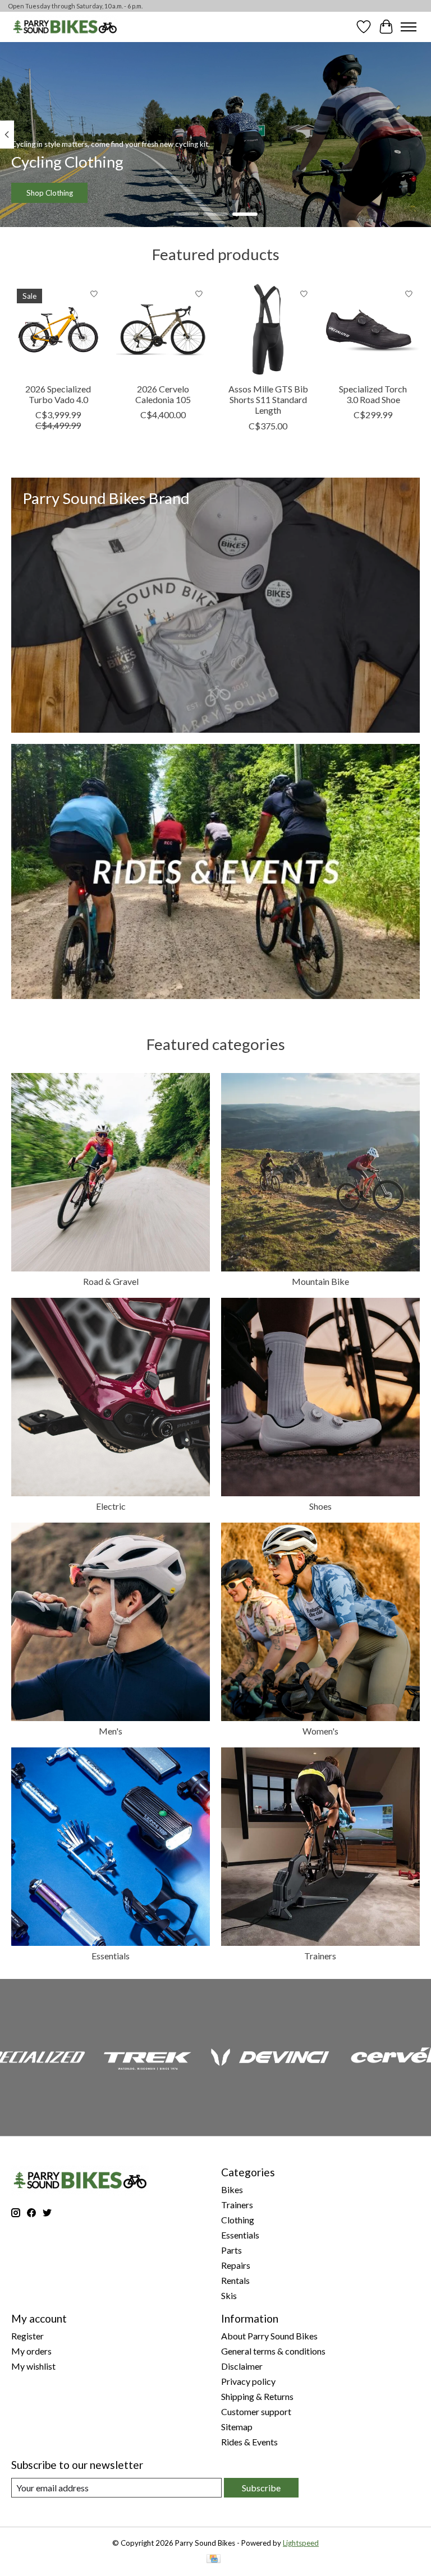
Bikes (232, 2189)
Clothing (238, 2220)
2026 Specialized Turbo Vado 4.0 (58, 394)
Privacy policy (248, 2381)
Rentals (235, 2280)
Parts (231, 2250)
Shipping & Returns (257, 2396)
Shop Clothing (50, 192)
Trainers (320, 1956)
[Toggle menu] (409, 27)
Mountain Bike (320, 1281)
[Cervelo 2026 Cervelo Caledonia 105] (163, 330)
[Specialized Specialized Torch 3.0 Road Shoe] (373, 330)
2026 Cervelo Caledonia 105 (163, 394)
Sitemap (237, 2427)
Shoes (320, 1506)
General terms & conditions (273, 2351)
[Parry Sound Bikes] (65, 27)
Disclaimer (242, 2366)
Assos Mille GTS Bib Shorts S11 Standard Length (268, 399)
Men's (111, 1731)
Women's (320, 1731)
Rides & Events (249, 2442)
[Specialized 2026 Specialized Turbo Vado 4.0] (58, 330)
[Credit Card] (214, 2559)
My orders (31, 2351)
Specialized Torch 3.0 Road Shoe (373, 394)
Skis (229, 2295)
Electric (111, 1506)
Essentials (111, 1956)
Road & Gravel (111, 1281)
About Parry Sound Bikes (269, 2336)
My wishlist (33, 2366)
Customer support (256, 2411)
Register (27, 2336)
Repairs (236, 2265)
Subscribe (261, 2488)
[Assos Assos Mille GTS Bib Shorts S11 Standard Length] (268, 330)
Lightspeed (301, 2543)
